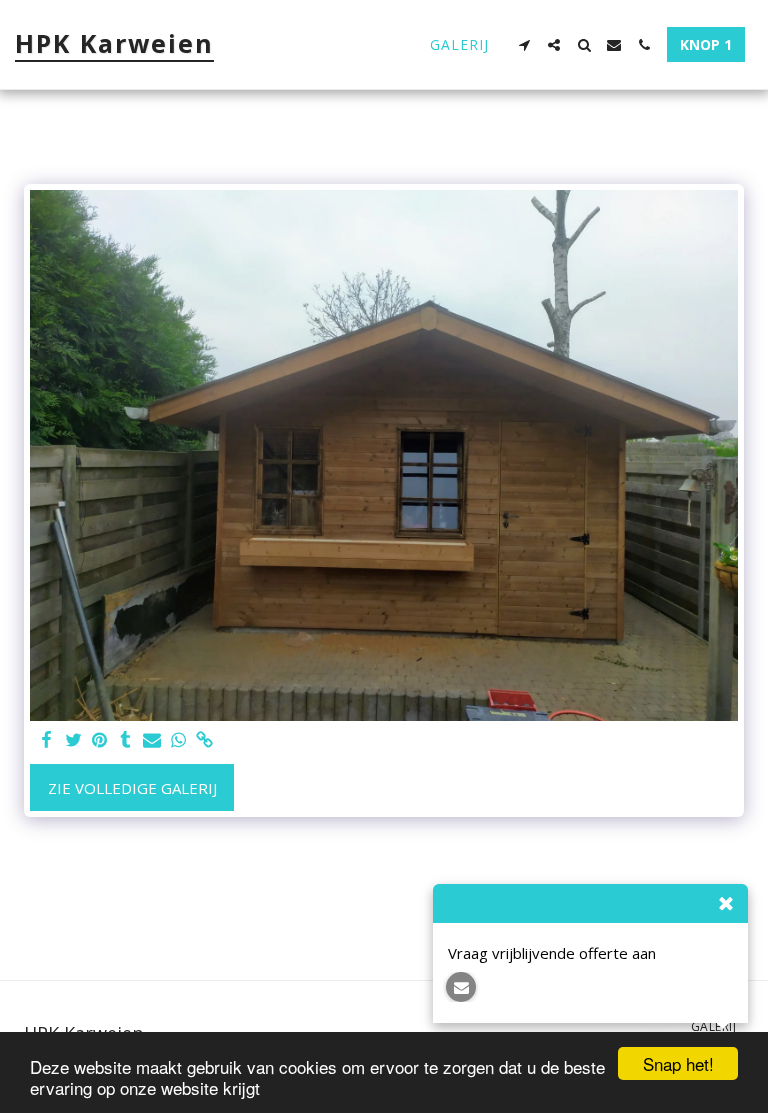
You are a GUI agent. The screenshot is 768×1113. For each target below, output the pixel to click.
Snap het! (678, 1063)
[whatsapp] (178, 740)
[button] (524, 45)
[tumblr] (125, 740)
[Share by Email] (152, 740)
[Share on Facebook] (47, 740)
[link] (204, 740)
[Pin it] (99, 740)
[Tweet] (73, 740)
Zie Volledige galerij (132, 788)
